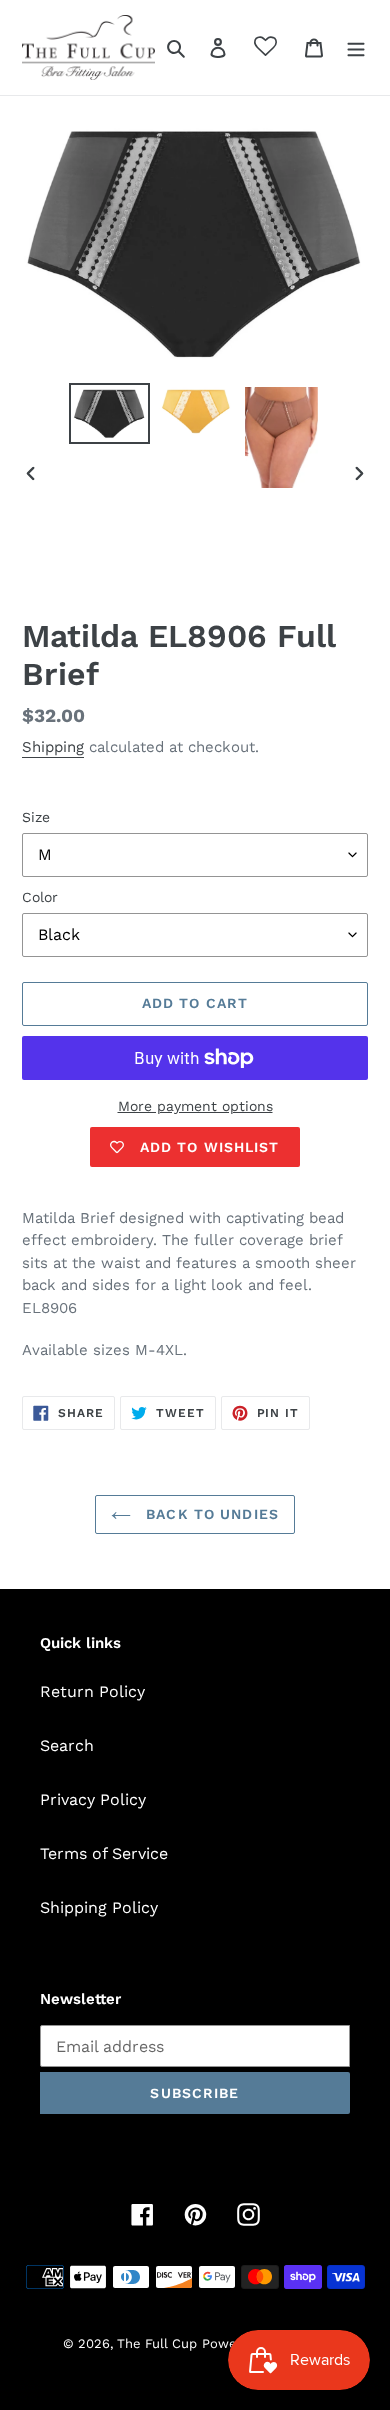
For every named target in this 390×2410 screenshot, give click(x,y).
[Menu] (356, 47)
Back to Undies (210, 1514)
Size (36, 817)
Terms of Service (104, 1853)
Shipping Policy (99, 1907)
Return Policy (92, 1691)
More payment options (195, 1106)
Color (40, 897)
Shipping (53, 747)
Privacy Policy (93, 1799)
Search (67, 1745)
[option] (110, 413)
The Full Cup (157, 2343)
